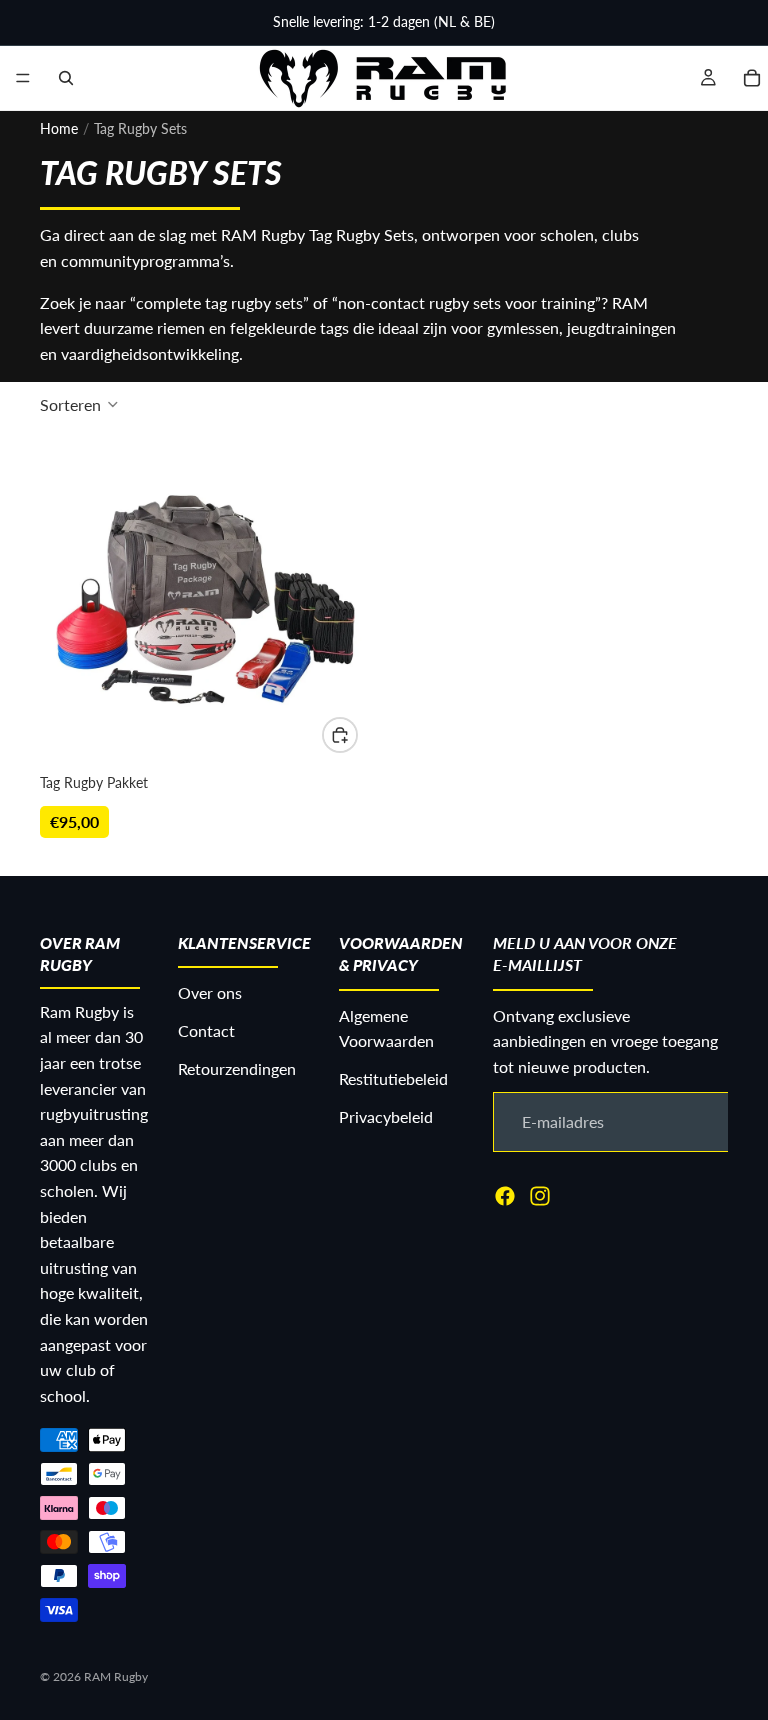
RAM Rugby (116, 1676)
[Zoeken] (66, 78)
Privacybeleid (386, 1115)
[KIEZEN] (340, 735)
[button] (79, 404)
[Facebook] (505, 1195)
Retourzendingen (237, 1067)
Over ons (210, 992)
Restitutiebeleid (393, 1078)
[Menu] (23, 78)
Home (59, 128)
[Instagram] (540, 1195)
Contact (206, 1030)
